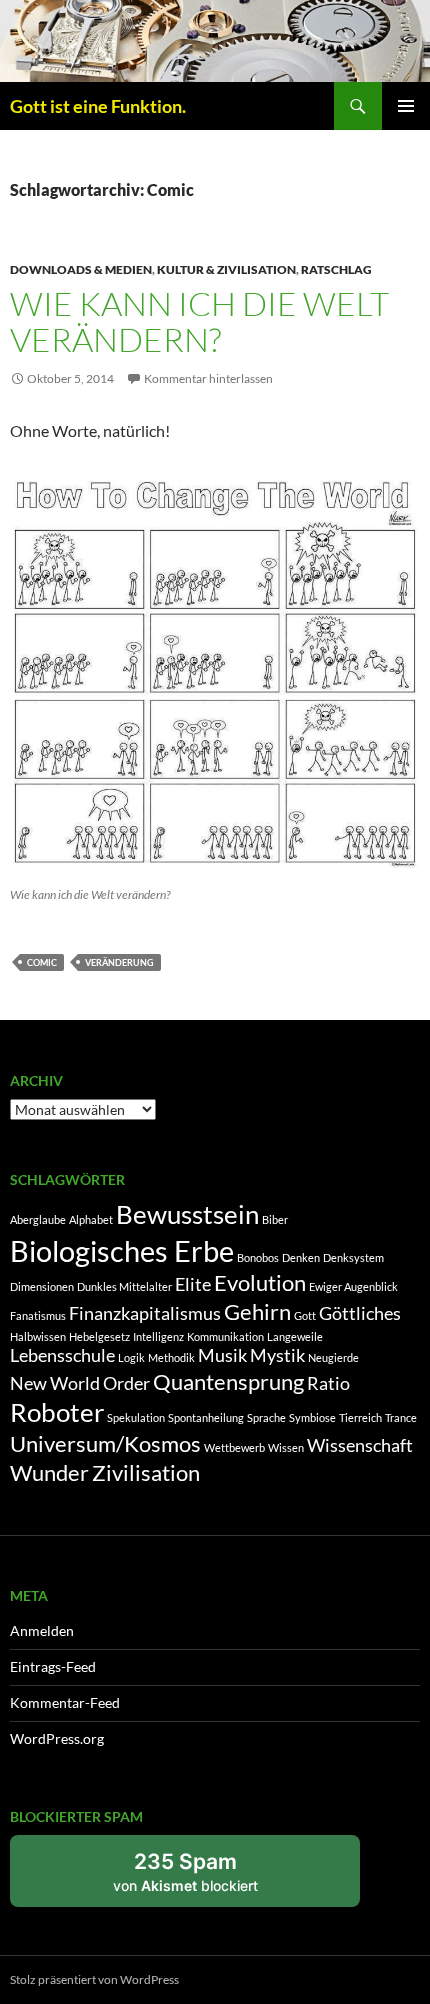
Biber (275, 1219)
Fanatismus (38, 1315)
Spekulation (136, 1417)
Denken (301, 1257)
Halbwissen (38, 1336)
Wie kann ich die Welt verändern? (199, 321)
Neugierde (333, 1357)
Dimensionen (42, 1286)
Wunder (49, 1472)
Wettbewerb (234, 1447)
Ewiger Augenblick (353, 1286)
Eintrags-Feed (53, 1666)
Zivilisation (146, 1472)
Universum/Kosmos (105, 1443)
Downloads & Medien (81, 269)
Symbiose (312, 1417)
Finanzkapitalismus (145, 1313)
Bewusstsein (187, 1214)
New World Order (80, 1383)
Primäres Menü (406, 106)
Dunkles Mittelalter (124, 1286)
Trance (401, 1417)
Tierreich (360, 1417)
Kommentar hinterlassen (208, 378)
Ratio (328, 1383)
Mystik (277, 1355)
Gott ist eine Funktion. (98, 106)
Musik (222, 1355)
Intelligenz (158, 1336)
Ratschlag (336, 269)
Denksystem (353, 1257)
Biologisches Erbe (122, 1250)
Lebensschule (62, 1355)
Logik (131, 1357)
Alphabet (91, 1219)
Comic (42, 962)
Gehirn (257, 1311)
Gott (305, 1315)
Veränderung (119, 962)
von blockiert (207, 1877)
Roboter (57, 1412)
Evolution (260, 1282)
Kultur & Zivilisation (226, 269)
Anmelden (42, 1630)
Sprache (266, 1417)
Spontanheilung (206, 1417)
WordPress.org (57, 1738)
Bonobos (258, 1257)
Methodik (171, 1357)
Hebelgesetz (99, 1336)
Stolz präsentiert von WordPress (94, 1979)
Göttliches (360, 1313)
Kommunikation (225, 1336)
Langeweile (295, 1336)
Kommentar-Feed (65, 1702)
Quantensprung (228, 1381)
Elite (193, 1284)
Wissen (286, 1447)
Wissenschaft (360, 1445)
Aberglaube (38, 1219)
